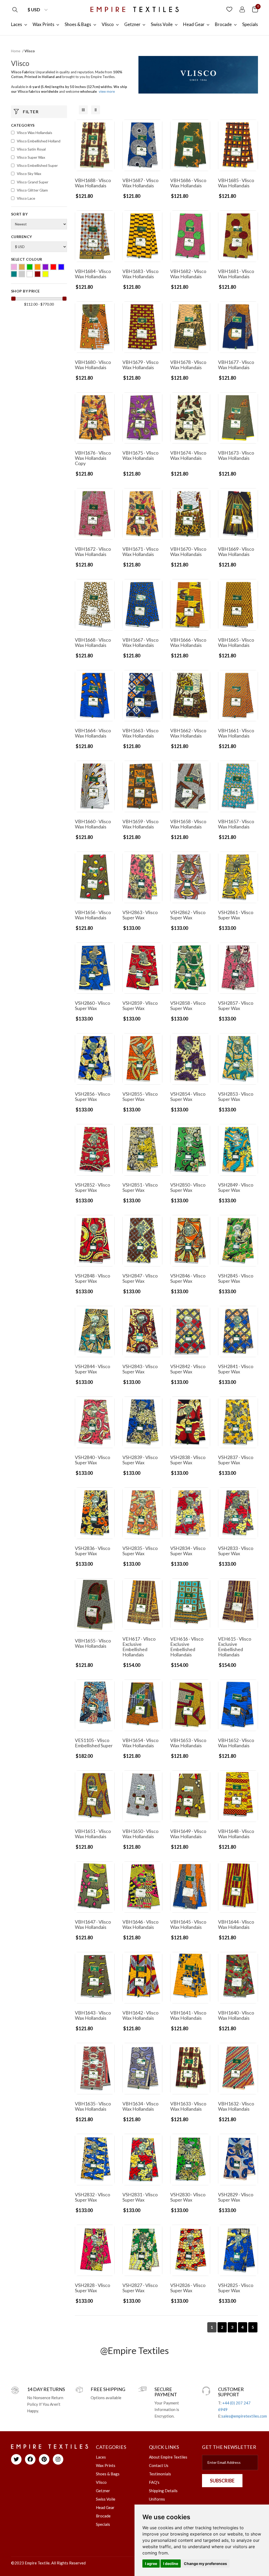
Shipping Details (163, 2491)
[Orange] (38, 267)
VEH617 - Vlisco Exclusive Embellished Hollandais (139, 1647)
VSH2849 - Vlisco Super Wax (236, 1187)
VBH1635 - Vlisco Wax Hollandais (93, 2106)
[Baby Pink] (14, 267)
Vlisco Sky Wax (29, 174)
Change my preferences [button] (205, 2564)
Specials (103, 2524)
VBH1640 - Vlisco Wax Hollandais (236, 2015)
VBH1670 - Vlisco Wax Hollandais (188, 552)
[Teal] (14, 274)
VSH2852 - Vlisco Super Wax (92, 1187)
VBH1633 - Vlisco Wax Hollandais (188, 2106)
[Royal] (61, 267)
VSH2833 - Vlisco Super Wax (236, 1551)
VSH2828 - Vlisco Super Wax (92, 2288)
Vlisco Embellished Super (37, 165)
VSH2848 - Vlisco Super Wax (92, 1278)
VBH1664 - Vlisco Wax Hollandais (93, 733)
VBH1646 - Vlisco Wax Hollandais (140, 1924)
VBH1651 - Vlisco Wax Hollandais (93, 1834)
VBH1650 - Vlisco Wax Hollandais (140, 1834)
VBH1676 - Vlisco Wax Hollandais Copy (93, 458)
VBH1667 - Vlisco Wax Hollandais (140, 642)
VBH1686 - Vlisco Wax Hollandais (188, 183)
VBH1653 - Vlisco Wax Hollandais (188, 1743)
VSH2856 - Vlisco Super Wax (92, 1096)
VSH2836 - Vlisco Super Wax (92, 1551)
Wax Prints (106, 2465)
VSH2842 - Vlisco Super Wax (188, 1369)
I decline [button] (171, 2564)
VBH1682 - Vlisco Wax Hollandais (188, 274)
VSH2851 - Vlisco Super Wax (140, 1187)
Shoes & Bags (108, 2474)
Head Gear (105, 2507)
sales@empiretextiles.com (244, 2416)
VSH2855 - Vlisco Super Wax (140, 1096)
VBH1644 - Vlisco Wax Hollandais (236, 1924)
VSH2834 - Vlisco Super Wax (188, 1551)
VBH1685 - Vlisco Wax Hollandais (236, 183)
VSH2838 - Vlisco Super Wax (188, 1460)
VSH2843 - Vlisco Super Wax (140, 1369)
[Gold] (22, 267)
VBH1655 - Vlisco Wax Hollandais (93, 1643)
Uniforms (157, 2499)
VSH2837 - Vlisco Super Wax (236, 1460)
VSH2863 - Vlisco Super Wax (140, 915)
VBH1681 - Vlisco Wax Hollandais (236, 274)
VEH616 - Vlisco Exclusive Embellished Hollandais (187, 1647)
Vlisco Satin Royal (31, 149)
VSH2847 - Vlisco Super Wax (140, 1278)
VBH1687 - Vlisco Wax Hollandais (140, 183)
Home (16, 51)
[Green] (30, 267)
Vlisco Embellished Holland (39, 141)
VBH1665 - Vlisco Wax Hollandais (236, 642)
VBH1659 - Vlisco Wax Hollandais (140, 824)
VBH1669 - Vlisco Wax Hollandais (236, 552)
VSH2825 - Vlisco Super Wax (236, 2288)
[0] (255, 9)
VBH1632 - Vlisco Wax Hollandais (236, 2106)
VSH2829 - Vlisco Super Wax (236, 2197)
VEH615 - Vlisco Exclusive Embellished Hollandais (235, 1647)
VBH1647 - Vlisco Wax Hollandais (93, 1924)
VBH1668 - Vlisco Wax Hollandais (93, 642)
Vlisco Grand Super (33, 182)
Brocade (103, 2516)
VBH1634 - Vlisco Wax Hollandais (140, 2106)
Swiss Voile (106, 2499)
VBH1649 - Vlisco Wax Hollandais (188, 1834)
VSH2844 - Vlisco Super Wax (92, 1369)
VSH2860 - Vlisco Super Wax (92, 1006)
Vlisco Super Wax (31, 157)
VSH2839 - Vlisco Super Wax (140, 1460)
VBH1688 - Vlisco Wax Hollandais (93, 183)
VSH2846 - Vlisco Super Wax (188, 1278)
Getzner (103, 2491)
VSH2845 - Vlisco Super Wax (236, 1278)
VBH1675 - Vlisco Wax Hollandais (140, 455)
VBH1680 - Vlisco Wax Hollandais (93, 365)
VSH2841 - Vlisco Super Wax (236, 1369)
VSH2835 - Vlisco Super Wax (140, 1551)
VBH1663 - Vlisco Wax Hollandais (140, 733)
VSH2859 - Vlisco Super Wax (140, 1006)
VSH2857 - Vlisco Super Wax (236, 1006)
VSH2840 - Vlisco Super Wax (92, 1460)
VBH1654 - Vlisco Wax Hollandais (140, 1743)
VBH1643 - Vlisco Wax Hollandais (93, 2015)
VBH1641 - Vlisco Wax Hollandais (188, 2015)
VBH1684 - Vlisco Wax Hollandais (93, 274)
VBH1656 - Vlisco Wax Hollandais (93, 915)
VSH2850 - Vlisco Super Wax (188, 1187)
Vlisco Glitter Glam (32, 190)
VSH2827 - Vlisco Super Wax (140, 2288)
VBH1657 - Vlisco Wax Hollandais (236, 824)
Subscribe (222, 2481)
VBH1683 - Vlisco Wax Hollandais (140, 274)
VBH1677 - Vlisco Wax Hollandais (236, 365)
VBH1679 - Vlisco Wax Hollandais (140, 365)
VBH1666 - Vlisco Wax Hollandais (188, 642)
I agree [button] (151, 2564)
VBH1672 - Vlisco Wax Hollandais (93, 552)
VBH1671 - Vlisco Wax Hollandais (140, 552)
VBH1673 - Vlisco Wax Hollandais (236, 455)
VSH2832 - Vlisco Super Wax (92, 2197)
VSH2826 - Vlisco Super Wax (188, 2288)
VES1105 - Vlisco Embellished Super (94, 1743)
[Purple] (45, 267)
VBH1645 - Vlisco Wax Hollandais (188, 1924)
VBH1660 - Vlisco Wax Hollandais (93, 824)
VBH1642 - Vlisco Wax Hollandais (140, 2015)
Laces (101, 2457)
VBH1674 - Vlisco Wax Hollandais (188, 455)
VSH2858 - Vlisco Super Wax (188, 1006)
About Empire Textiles (168, 2457)
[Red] (53, 267)
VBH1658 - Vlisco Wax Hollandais (188, 824)
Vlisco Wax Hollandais (35, 133)
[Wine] (38, 274)
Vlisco (101, 2482)
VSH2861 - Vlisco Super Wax (236, 915)
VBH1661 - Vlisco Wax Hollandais (236, 733)
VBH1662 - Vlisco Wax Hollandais (188, 733)
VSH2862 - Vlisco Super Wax (188, 915)
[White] (30, 274)
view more (107, 91)
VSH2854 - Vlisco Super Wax (188, 1096)
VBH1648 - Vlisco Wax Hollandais (236, 1834)
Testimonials (160, 2474)
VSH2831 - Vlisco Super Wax (140, 2197)
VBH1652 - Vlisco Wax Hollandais (236, 1743)
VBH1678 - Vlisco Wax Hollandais (188, 365)
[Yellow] (45, 274)
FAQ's (154, 2482)
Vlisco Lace (26, 198)
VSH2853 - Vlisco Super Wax (236, 1096)
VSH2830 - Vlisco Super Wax (188, 2197)
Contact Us (159, 2465)
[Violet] (22, 274)
